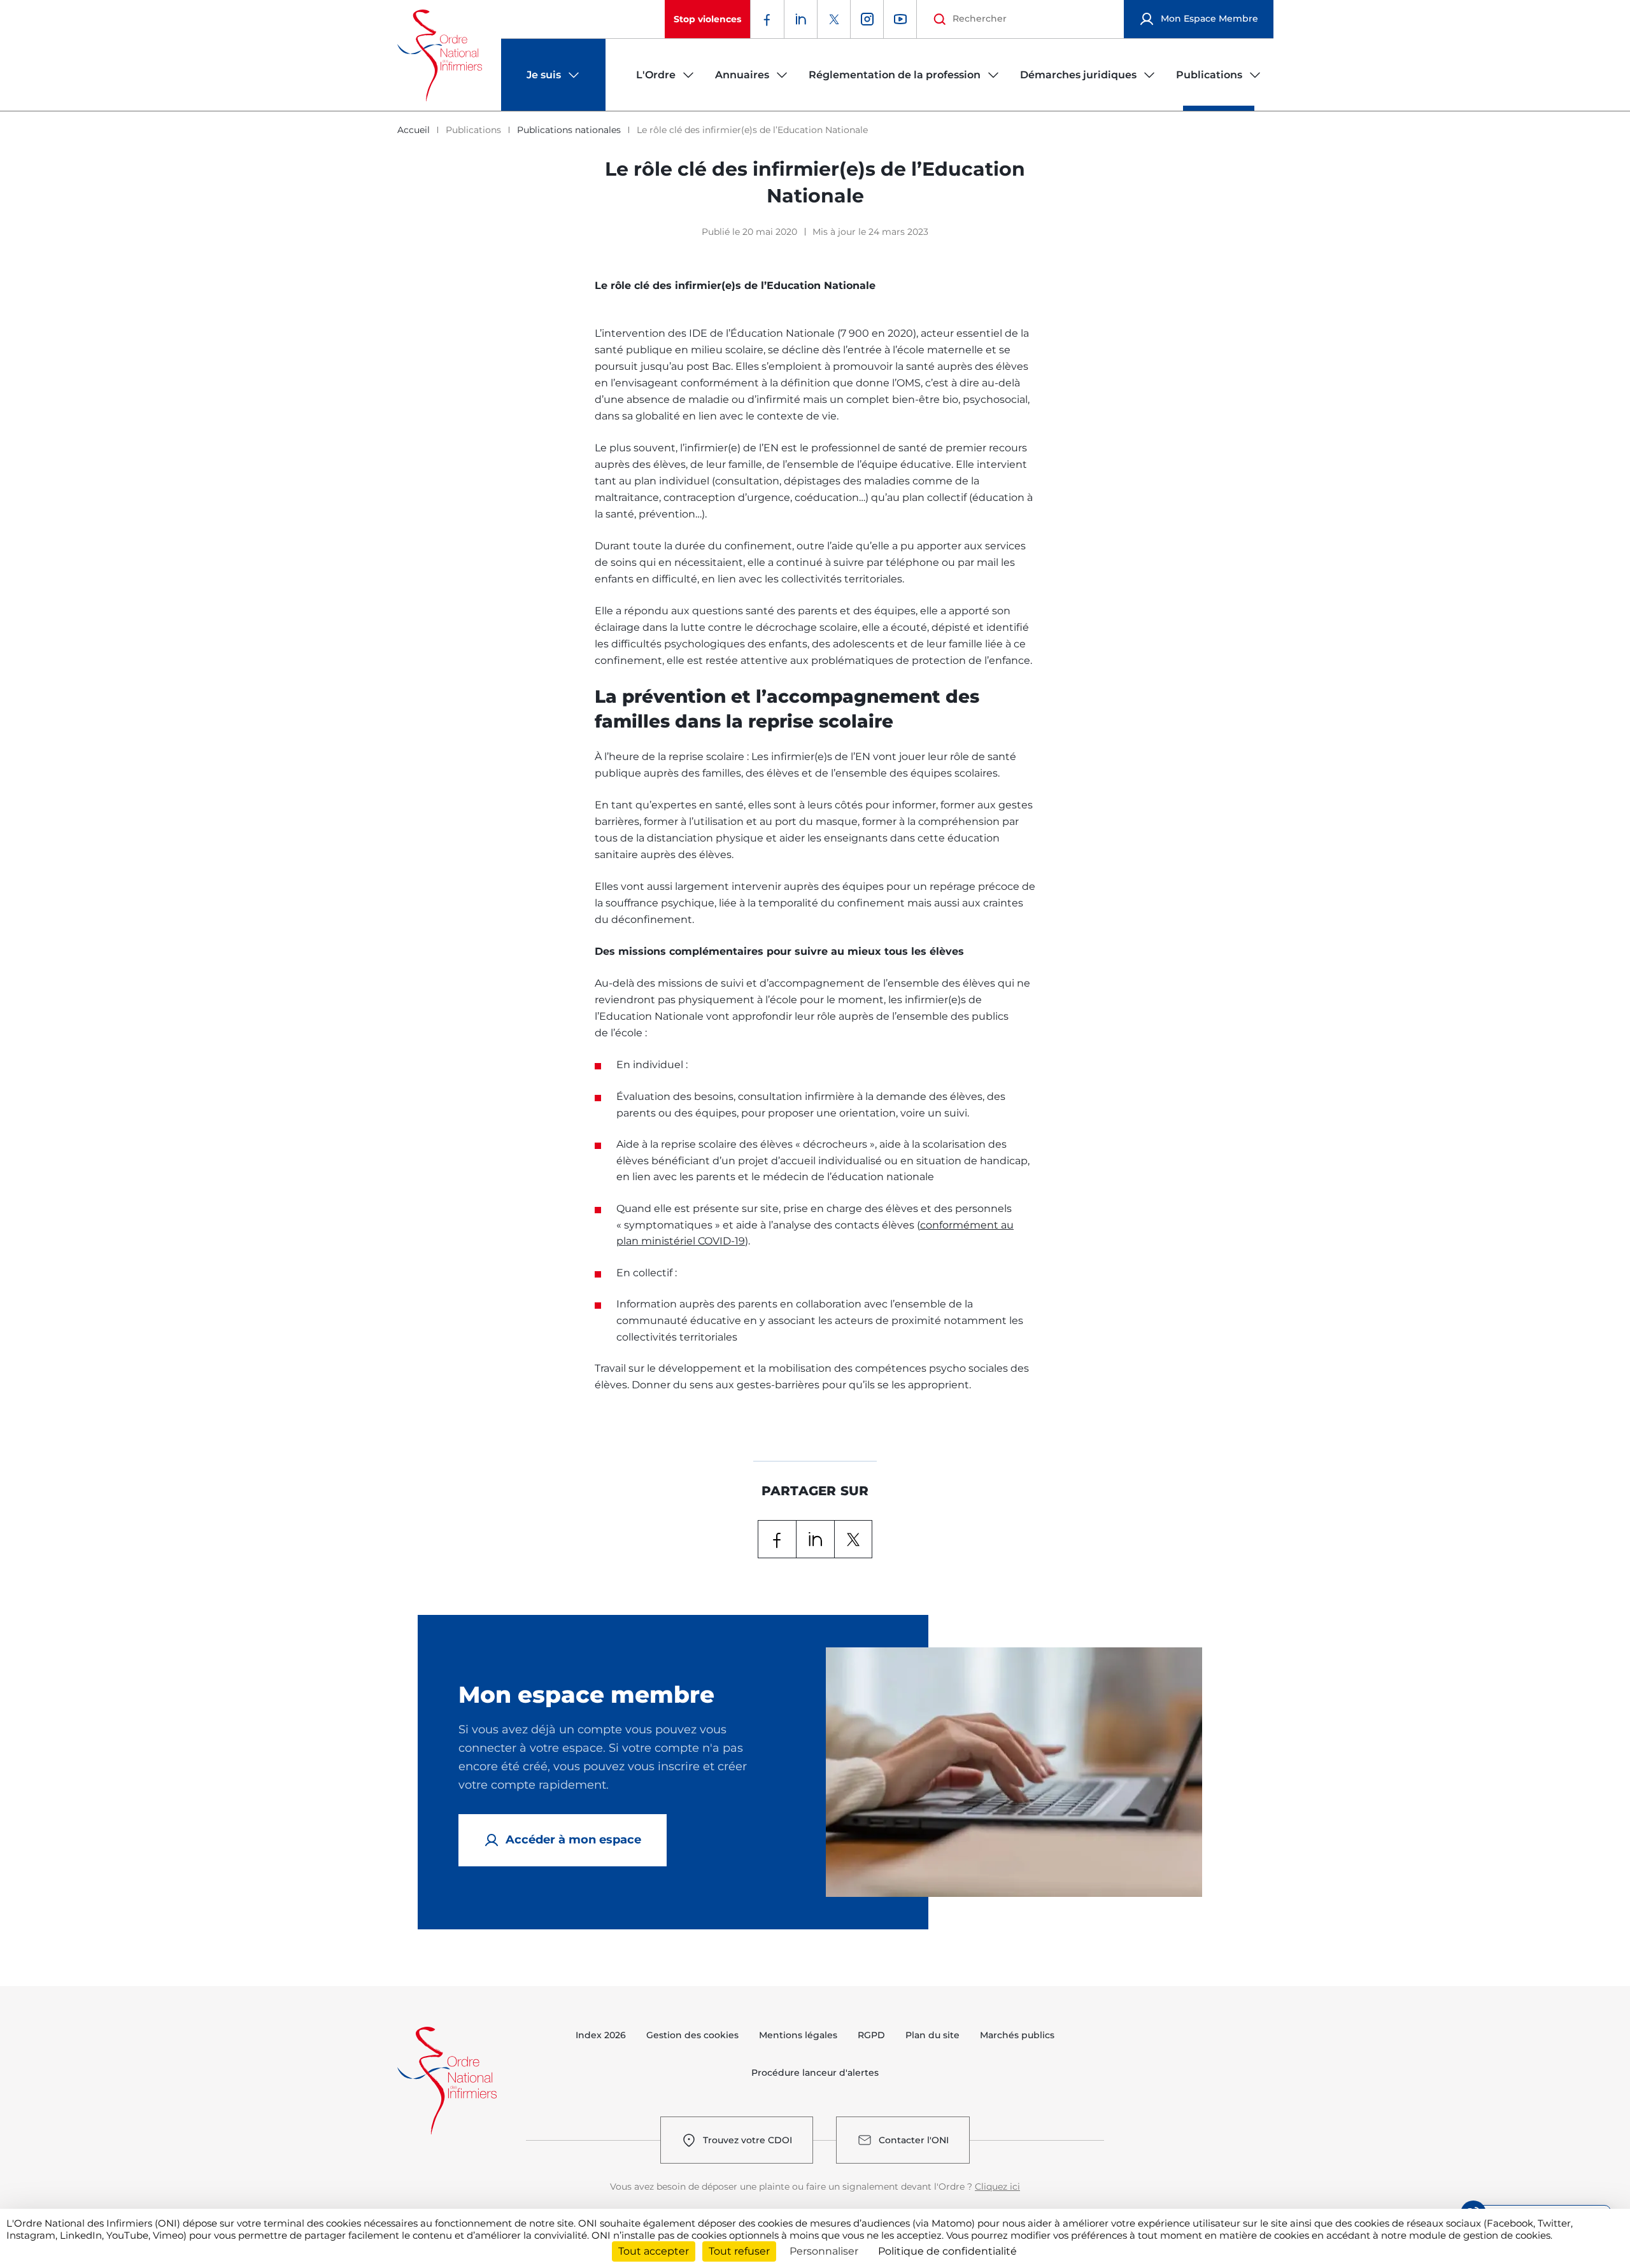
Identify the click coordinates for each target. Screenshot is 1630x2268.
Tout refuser (739, 2251)
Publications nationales (569, 130)
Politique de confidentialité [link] (947, 2251)
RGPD (871, 2035)
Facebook (767, 19)
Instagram (867, 19)
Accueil (414, 130)
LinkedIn (815, 1539)
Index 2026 (601, 2035)
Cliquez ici (997, 2187)
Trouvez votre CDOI (748, 2140)
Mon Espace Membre (1209, 18)
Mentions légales (798, 2035)
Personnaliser (824, 2251)
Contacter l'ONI (914, 2140)
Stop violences (707, 19)
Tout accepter (654, 2251)
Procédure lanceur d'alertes (815, 2073)
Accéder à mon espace (573, 1840)
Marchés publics (1017, 2035)
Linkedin (800, 19)
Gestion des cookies (692, 2035)
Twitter (833, 19)
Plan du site (932, 2035)
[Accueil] (440, 55)
